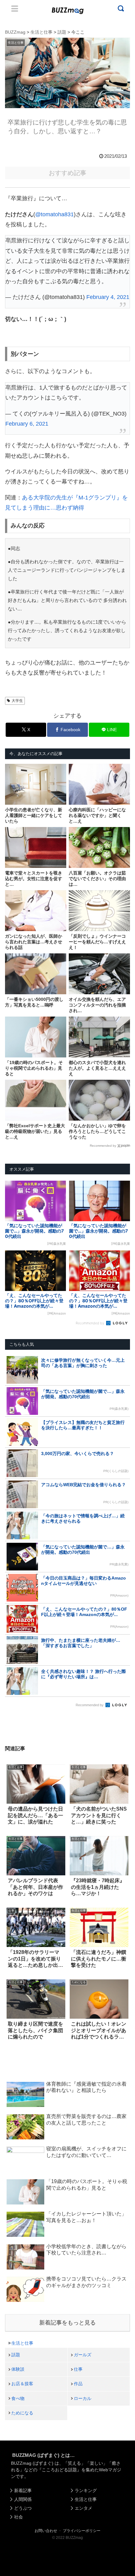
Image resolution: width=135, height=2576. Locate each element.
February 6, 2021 (27, 424)
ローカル (83, 2398)
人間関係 (23, 2499)
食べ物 (18, 2398)
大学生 (17, 701)
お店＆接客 (22, 2384)
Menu (15, 8)
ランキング (86, 2491)
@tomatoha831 (54, 214)
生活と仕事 (22, 2343)
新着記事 (23, 2491)
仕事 (78, 2369)
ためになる (22, 2413)
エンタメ (84, 2508)
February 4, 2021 (108, 297)
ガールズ (83, 2355)
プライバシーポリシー (82, 2531)
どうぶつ (23, 2508)
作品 (78, 2384)
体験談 (18, 2369)
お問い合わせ (46, 2531)
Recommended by (103, 1146)
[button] (11, 1624)
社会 (19, 2517)
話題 (16, 2355)
